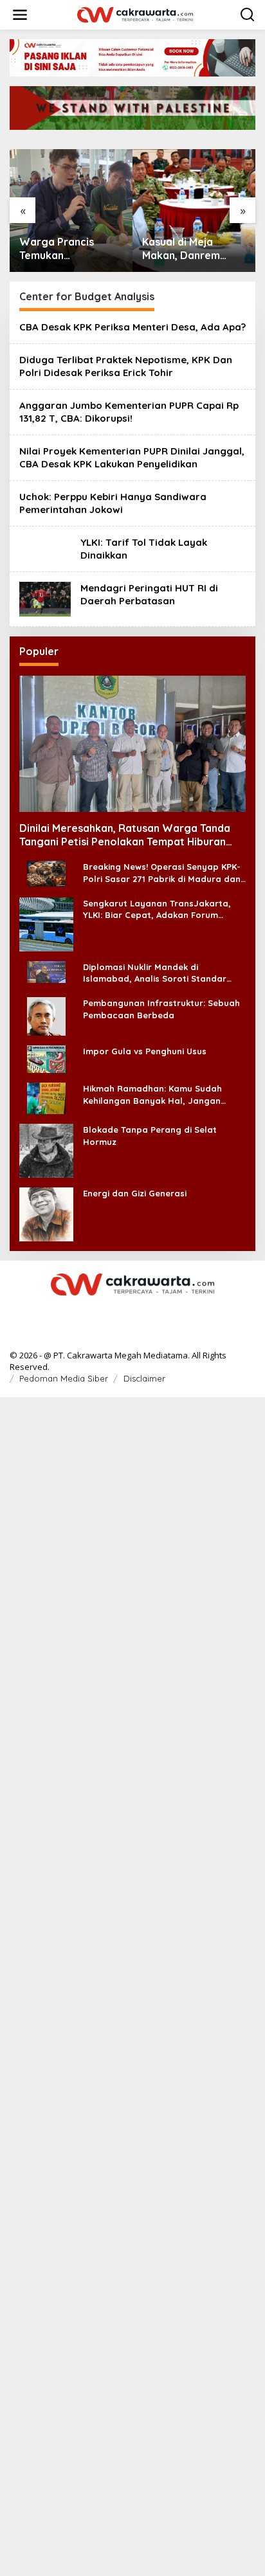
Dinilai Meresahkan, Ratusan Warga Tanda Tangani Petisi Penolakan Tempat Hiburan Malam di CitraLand (125, 835)
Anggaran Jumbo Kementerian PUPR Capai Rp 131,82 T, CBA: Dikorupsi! (129, 412)
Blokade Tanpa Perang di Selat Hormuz (150, 1135)
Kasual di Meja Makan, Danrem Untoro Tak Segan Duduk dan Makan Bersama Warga (187, 249)
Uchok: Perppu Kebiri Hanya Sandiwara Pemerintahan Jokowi (113, 503)
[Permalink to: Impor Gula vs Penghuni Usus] (46, 1058)
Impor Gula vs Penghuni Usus (145, 1051)
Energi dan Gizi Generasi (135, 1193)
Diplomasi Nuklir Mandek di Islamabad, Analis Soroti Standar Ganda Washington (155, 973)
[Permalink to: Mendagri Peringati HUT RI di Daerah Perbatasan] (45, 598)
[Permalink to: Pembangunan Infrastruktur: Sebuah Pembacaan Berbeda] (46, 1015)
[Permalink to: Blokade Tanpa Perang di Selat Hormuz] (46, 1150)
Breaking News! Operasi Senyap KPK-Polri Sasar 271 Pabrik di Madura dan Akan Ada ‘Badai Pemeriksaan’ (162, 873)
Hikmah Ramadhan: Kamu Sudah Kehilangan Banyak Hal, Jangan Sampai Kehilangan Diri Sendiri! (152, 1094)
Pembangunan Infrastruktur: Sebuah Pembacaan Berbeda (161, 1009)
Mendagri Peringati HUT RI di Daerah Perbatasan (149, 594)
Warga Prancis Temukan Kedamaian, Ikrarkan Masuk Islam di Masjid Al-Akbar (71, 249)
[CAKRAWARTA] (135, 14)
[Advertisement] (132, 1985)
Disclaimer (144, 1378)
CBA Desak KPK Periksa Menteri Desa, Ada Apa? (132, 327)
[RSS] (132, 1311)
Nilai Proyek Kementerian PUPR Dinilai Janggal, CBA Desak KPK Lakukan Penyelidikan (132, 457)
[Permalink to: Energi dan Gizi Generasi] (46, 1213)
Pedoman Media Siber (64, 1378)
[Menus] (20, 15)
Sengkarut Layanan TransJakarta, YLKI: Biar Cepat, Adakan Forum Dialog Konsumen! (157, 909)
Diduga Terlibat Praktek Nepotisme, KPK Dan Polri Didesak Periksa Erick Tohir (126, 366)
